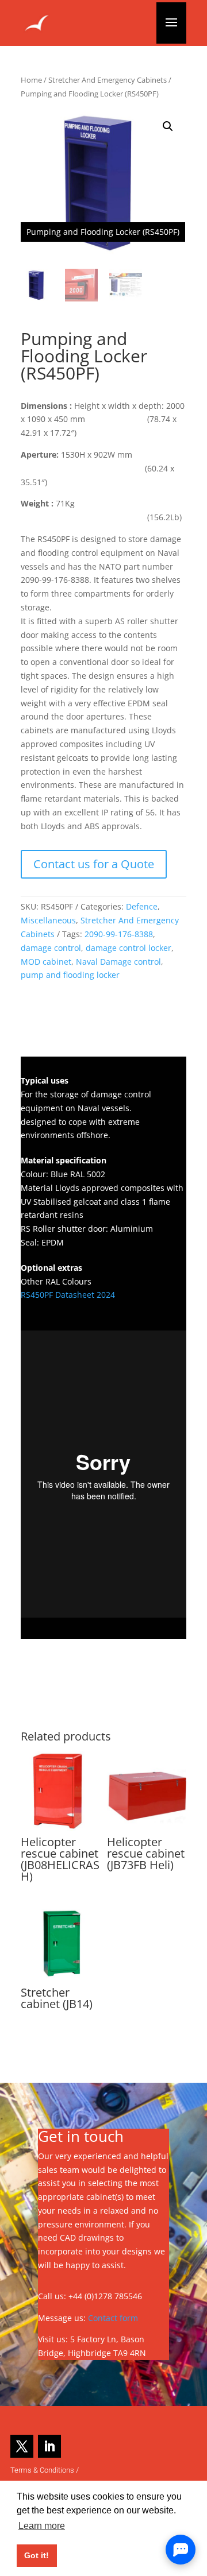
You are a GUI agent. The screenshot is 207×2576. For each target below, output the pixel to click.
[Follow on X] (22, 2446)
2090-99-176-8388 (119, 934)
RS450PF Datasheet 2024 (68, 1295)
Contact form (113, 2318)
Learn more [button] (42, 2526)
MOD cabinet (46, 962)
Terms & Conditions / (45, 2470)
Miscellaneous (48, 920)
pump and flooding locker (70, 975)
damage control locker (129, 948)
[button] (168, 126)
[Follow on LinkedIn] (49, 2446)
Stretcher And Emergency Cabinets (108, 80)
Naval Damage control (118, 962)
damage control (51, 948)
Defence (142, 906)
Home (31, 80)
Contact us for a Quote (94, 864)
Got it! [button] (37, 2555)
